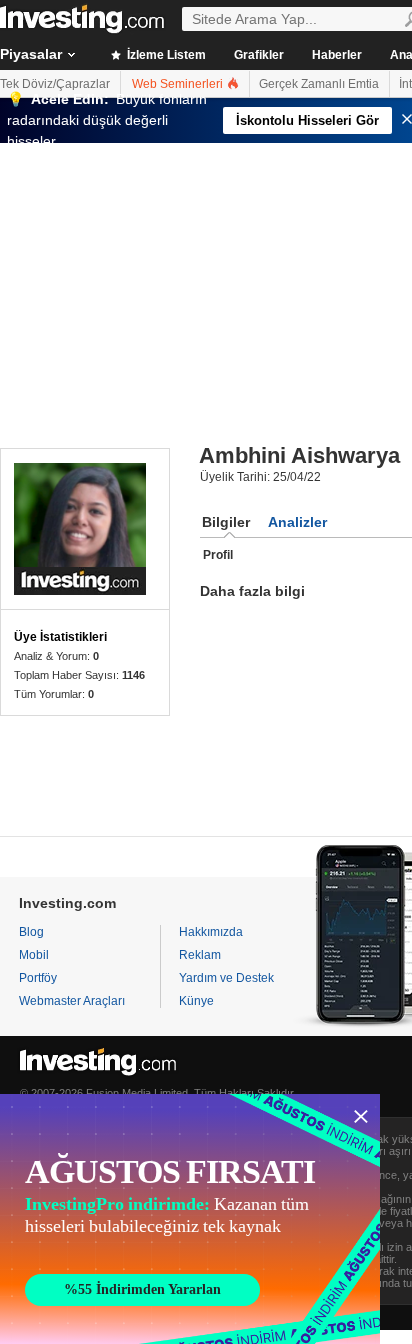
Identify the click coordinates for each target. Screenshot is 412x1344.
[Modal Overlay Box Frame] (190, 1219)
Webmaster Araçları (72, 1001)
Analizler (297, 522)
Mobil (34, 955)
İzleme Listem (165, 55)
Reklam (200, 955)
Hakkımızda (211, 932)
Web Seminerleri (179, 84)
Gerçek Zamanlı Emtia (319, 84)
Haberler (337, 55)
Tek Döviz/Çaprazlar (55, 84)
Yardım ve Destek (226, 978)
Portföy (38, 978)
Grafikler (259, 55)
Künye (196, 1001)
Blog (31, 932)
